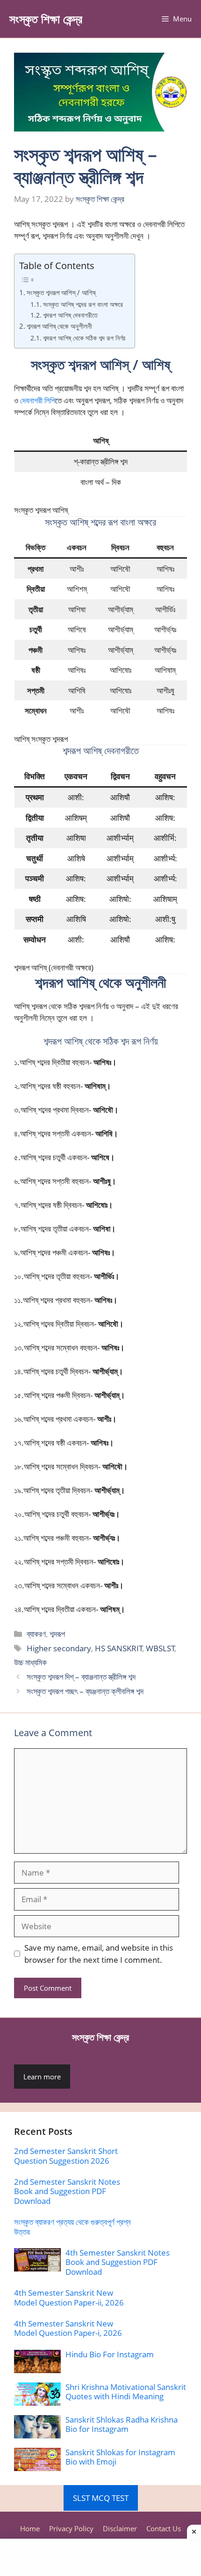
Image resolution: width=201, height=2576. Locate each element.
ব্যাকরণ (36, 1634)
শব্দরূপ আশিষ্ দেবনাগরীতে (70, 315)
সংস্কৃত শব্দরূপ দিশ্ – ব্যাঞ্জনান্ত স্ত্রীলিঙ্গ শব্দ (81, 1677)
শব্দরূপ (57, 1634)
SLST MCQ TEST (101, 2498)
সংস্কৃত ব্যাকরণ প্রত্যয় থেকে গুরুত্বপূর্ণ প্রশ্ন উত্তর (72, 2226)
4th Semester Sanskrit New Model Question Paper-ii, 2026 (69, 2297)
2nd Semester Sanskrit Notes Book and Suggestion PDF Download (67, 2191)
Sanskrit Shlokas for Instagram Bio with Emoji (120, 2457)
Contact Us (164, 2528)
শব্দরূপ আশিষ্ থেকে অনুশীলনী (59, 326)
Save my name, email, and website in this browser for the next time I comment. (99, 1954)
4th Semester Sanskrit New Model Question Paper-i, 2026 (68, 2328)
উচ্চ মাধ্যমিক (30, 1662)
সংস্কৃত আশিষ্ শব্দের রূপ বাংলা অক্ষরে (83, 304)
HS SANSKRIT (119, 1648)
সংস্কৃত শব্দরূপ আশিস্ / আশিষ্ (61, 292)
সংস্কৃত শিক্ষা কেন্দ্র (46, 19)
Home (30, 2528)
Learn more (42, 2077)
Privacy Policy (71, 2528)
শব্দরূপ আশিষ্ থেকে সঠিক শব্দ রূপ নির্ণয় (84, 338)
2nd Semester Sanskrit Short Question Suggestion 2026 (66, 2156)
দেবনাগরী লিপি (38, 400)
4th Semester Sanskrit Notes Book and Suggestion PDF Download (118, 2262)
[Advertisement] (100, 2557)
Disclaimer (120, 2528)
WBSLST (160, 1648)
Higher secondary (59, 1648)
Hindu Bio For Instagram (110, 2354)
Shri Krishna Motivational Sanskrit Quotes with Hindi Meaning (126, 2392)
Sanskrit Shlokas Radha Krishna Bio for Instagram (122, 2424)
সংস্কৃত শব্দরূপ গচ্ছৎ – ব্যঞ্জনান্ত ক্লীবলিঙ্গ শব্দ (85, 1691)
